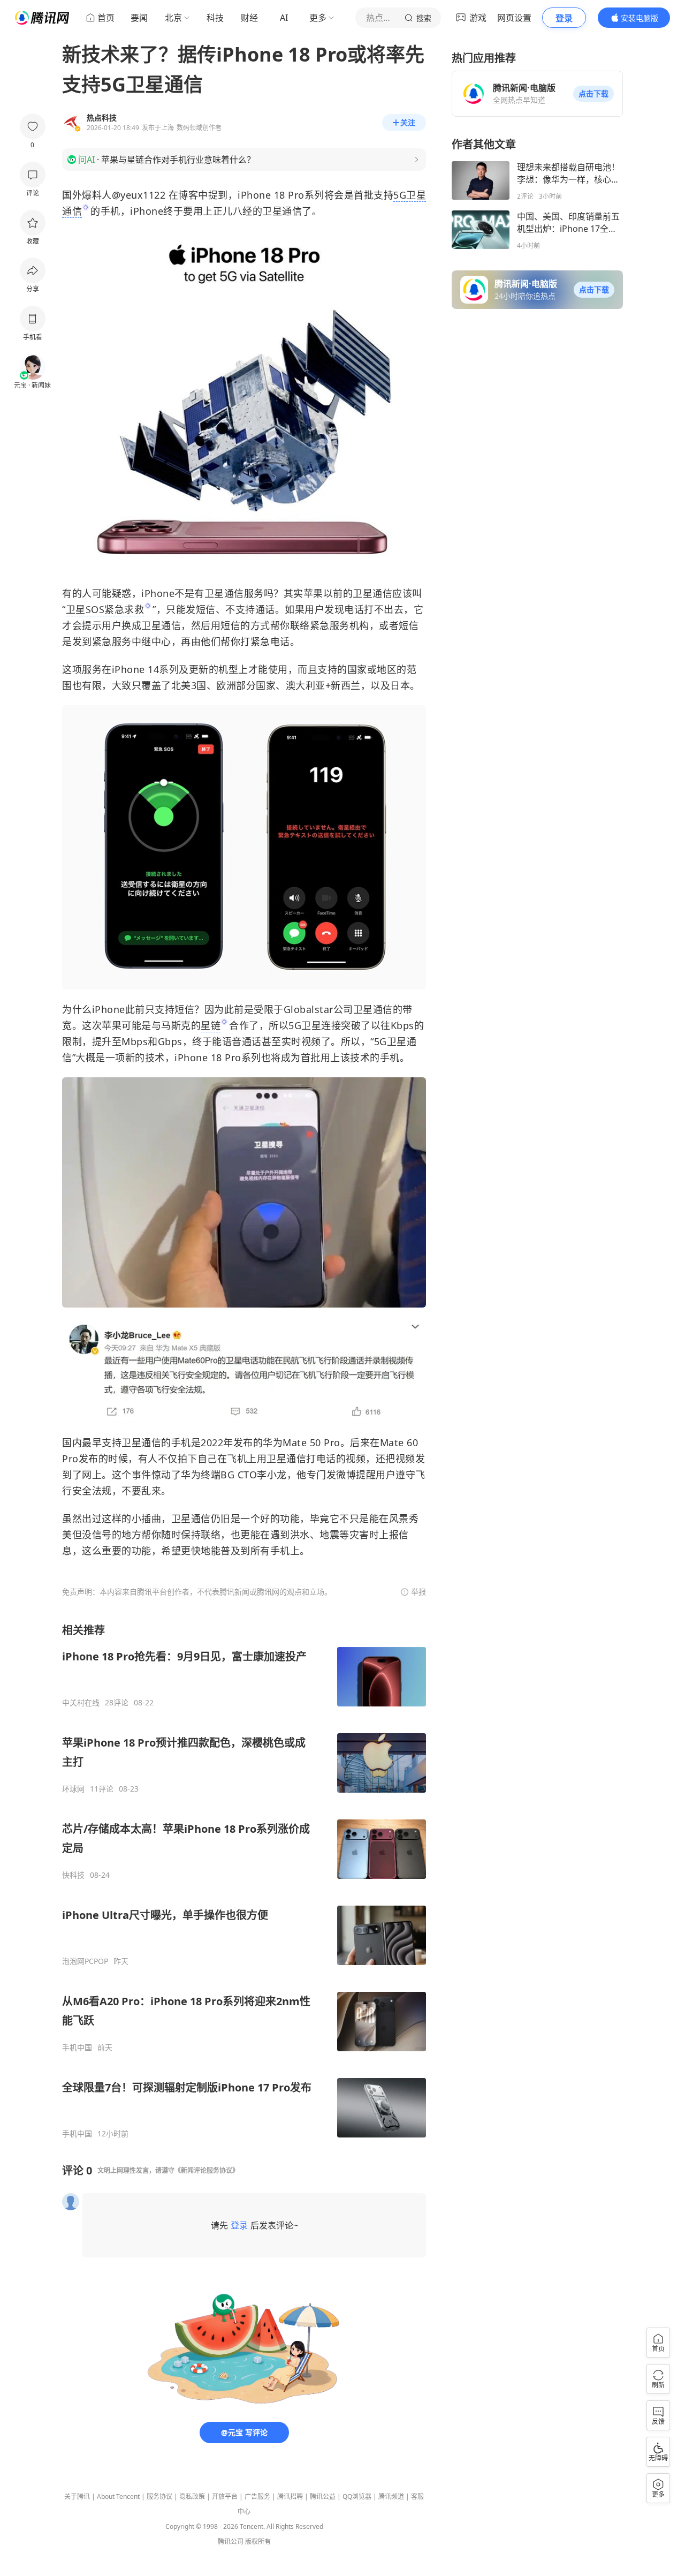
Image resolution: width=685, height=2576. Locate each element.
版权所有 (258, 2541)
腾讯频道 (391, 2496)
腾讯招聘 (290, 2496)
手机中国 (77, 2048)
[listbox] (244, 1881)
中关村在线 (81, 1703)
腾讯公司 (231, 2541)
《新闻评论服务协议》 (207, 2170)
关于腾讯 (77, 2496)
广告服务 (257, 2496)
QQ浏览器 (357, 2496)
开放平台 (225, 2496)
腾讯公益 (323, 2496)
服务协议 (159, 2496)
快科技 (73, 1875)
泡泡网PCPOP (85, 1961)
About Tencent (118, 2496)
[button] (593, 94)
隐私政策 (192, 2496)
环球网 (73, 1789)
